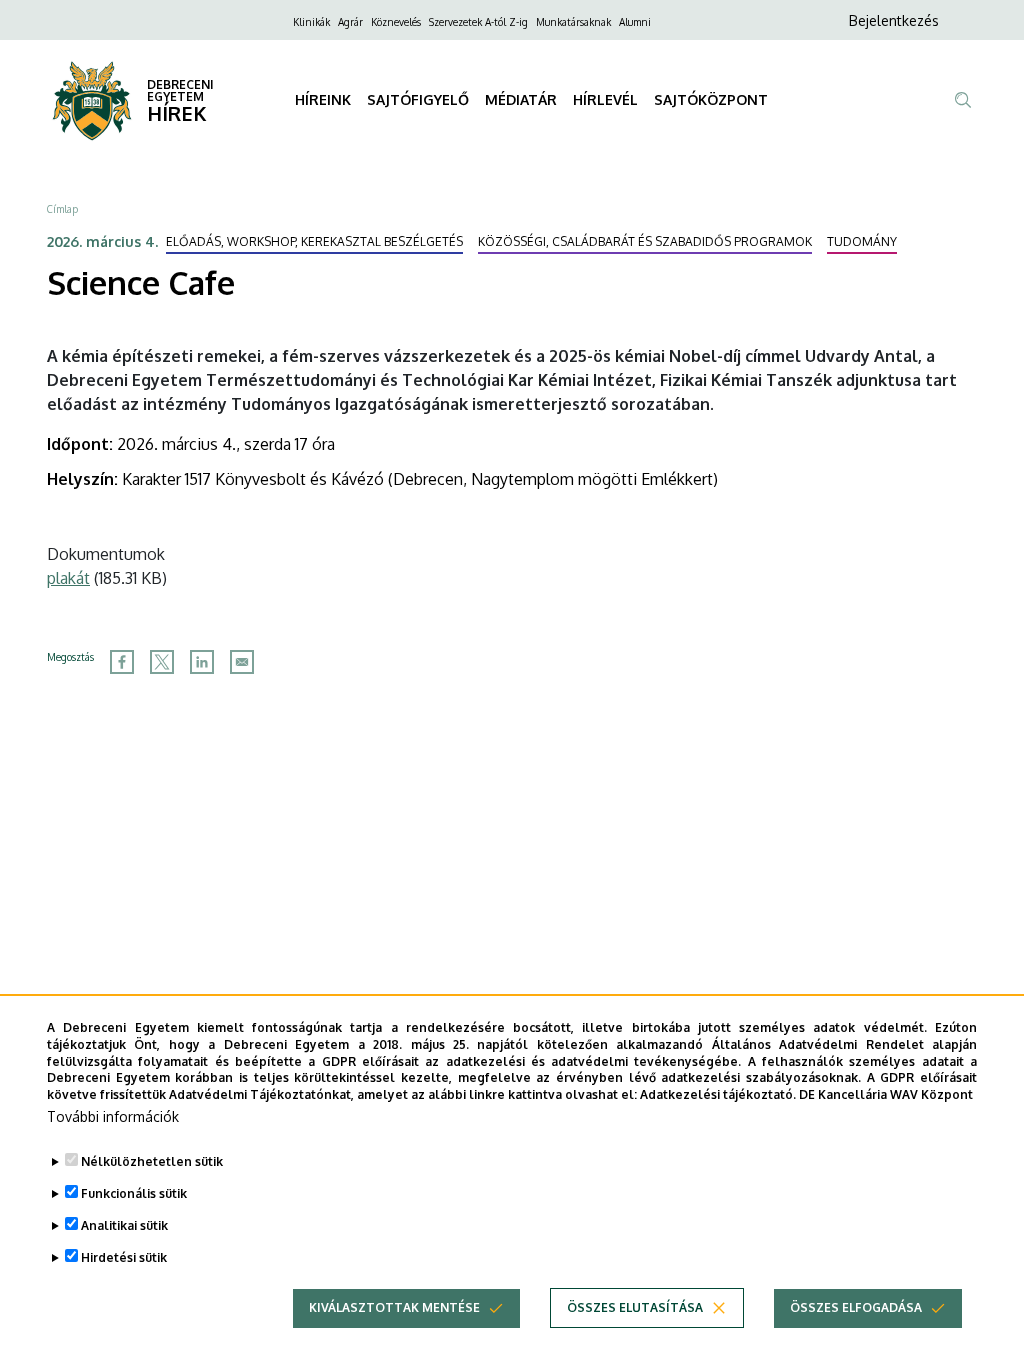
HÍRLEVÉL (605, 99)
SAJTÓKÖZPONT (711, 99)
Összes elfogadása (856, 1307)
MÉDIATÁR (521, 99)
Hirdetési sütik (124, 1257)
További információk (113, 1116)
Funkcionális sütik (134, 1193)
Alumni (635, 22)
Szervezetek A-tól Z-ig (478, 22)
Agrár (350, 22)
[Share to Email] (242, 662)
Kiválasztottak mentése (394, 1307)
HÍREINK (323, 99)
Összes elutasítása (635, 1307)
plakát (68, 578)
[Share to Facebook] (122, 662)
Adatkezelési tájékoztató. (718, 1094)
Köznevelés (396, 22)
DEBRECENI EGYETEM (180, 90)
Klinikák (311, 22)
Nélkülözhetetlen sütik (152, 1161)
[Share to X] (162, 662)
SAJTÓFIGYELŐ (418, 99)
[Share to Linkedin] (202, 662)
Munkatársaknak (573, 22)
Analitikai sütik (124, 1225)
